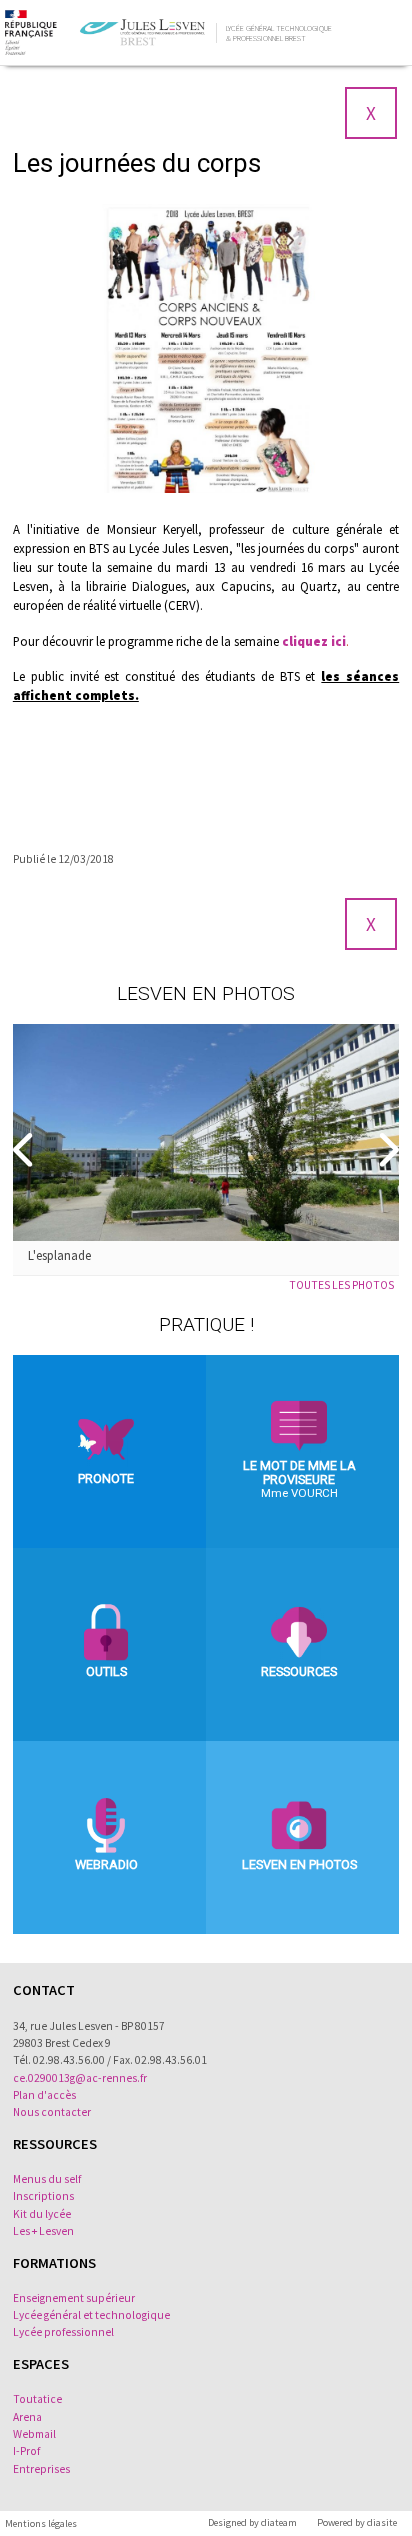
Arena (27, 2417)
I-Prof (26, 2451)
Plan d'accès (44, 2095)
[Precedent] (25, 1150)
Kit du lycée (42, 2214)
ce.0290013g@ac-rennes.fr (80, 2078)
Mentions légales (41, 2523)
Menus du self (47, 2179)
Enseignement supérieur (74, 2298)
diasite (382, 2522)
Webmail (34, 2434)
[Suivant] (387, 1150)
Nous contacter (52, 2112)
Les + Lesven (43, 2231)
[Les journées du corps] (206, 348)
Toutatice (37, 2399)
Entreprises (41, 2469)
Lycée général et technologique (91, 2315)
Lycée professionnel (63, 2332)
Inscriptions (43, 2196)
